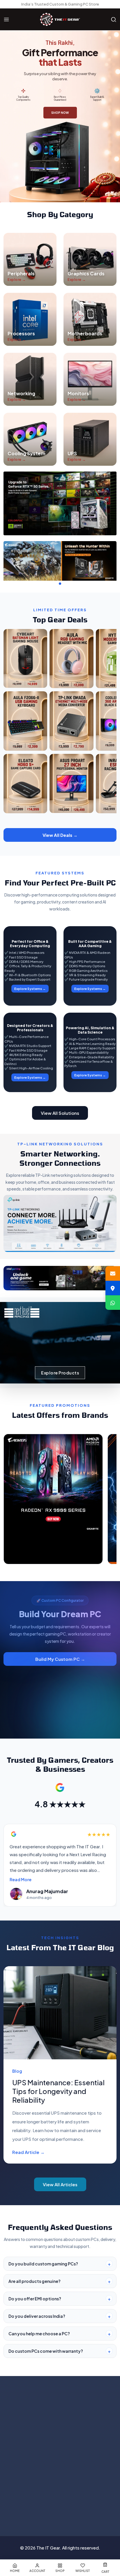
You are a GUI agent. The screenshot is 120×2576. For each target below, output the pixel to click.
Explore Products (60, 1373)
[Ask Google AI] (74, 2507)
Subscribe (99, 2419)
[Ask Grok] (60, 2507)
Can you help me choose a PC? (39, 2334)
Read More (21, 1879)
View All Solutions (60, 1113)
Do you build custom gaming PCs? (43, 2264)
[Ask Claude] (46, 2507)
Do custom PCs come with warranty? (46, 2351)
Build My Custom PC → (60, 1659)
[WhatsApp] (113, 1303)
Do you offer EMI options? (35, 2299)
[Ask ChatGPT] (32, 2507)
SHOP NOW (60, 113)
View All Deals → (60, 835)
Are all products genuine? (35, 2281)
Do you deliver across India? (37, 2316)
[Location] (113, 1288)
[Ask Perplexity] (88, 2507)
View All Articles (60, 2184)
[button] (55, 584)
